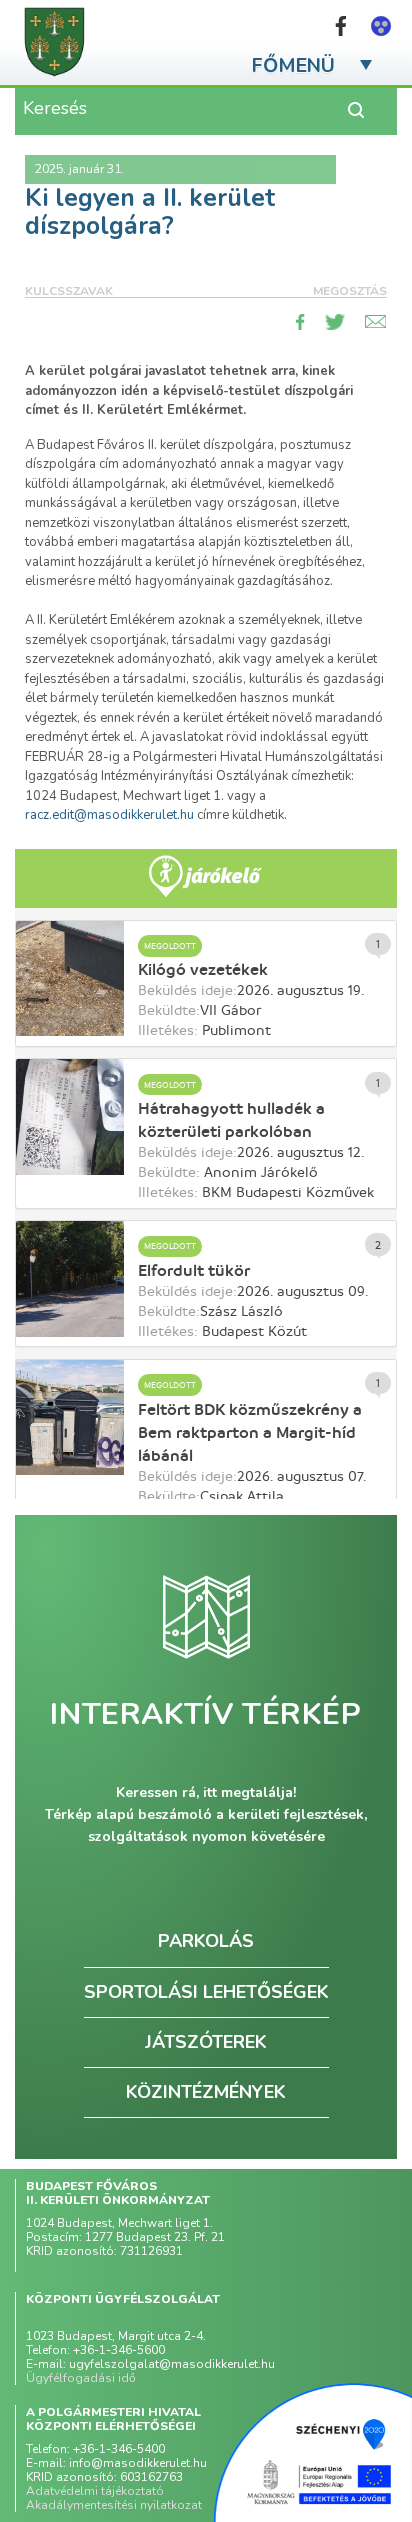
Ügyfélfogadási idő (81, 2378)
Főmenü (293, 65)
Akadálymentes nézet (381, 26)
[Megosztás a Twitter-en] (335, 322)
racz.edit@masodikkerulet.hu (109, 815)
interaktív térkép (205, 1715)
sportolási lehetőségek (206, 1992)
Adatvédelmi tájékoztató (95, 2491)
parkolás (206, 1941)
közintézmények (206, 2092)
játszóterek (206, 2042)
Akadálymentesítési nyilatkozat (114, 2505)
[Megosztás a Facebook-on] (300, 322)
